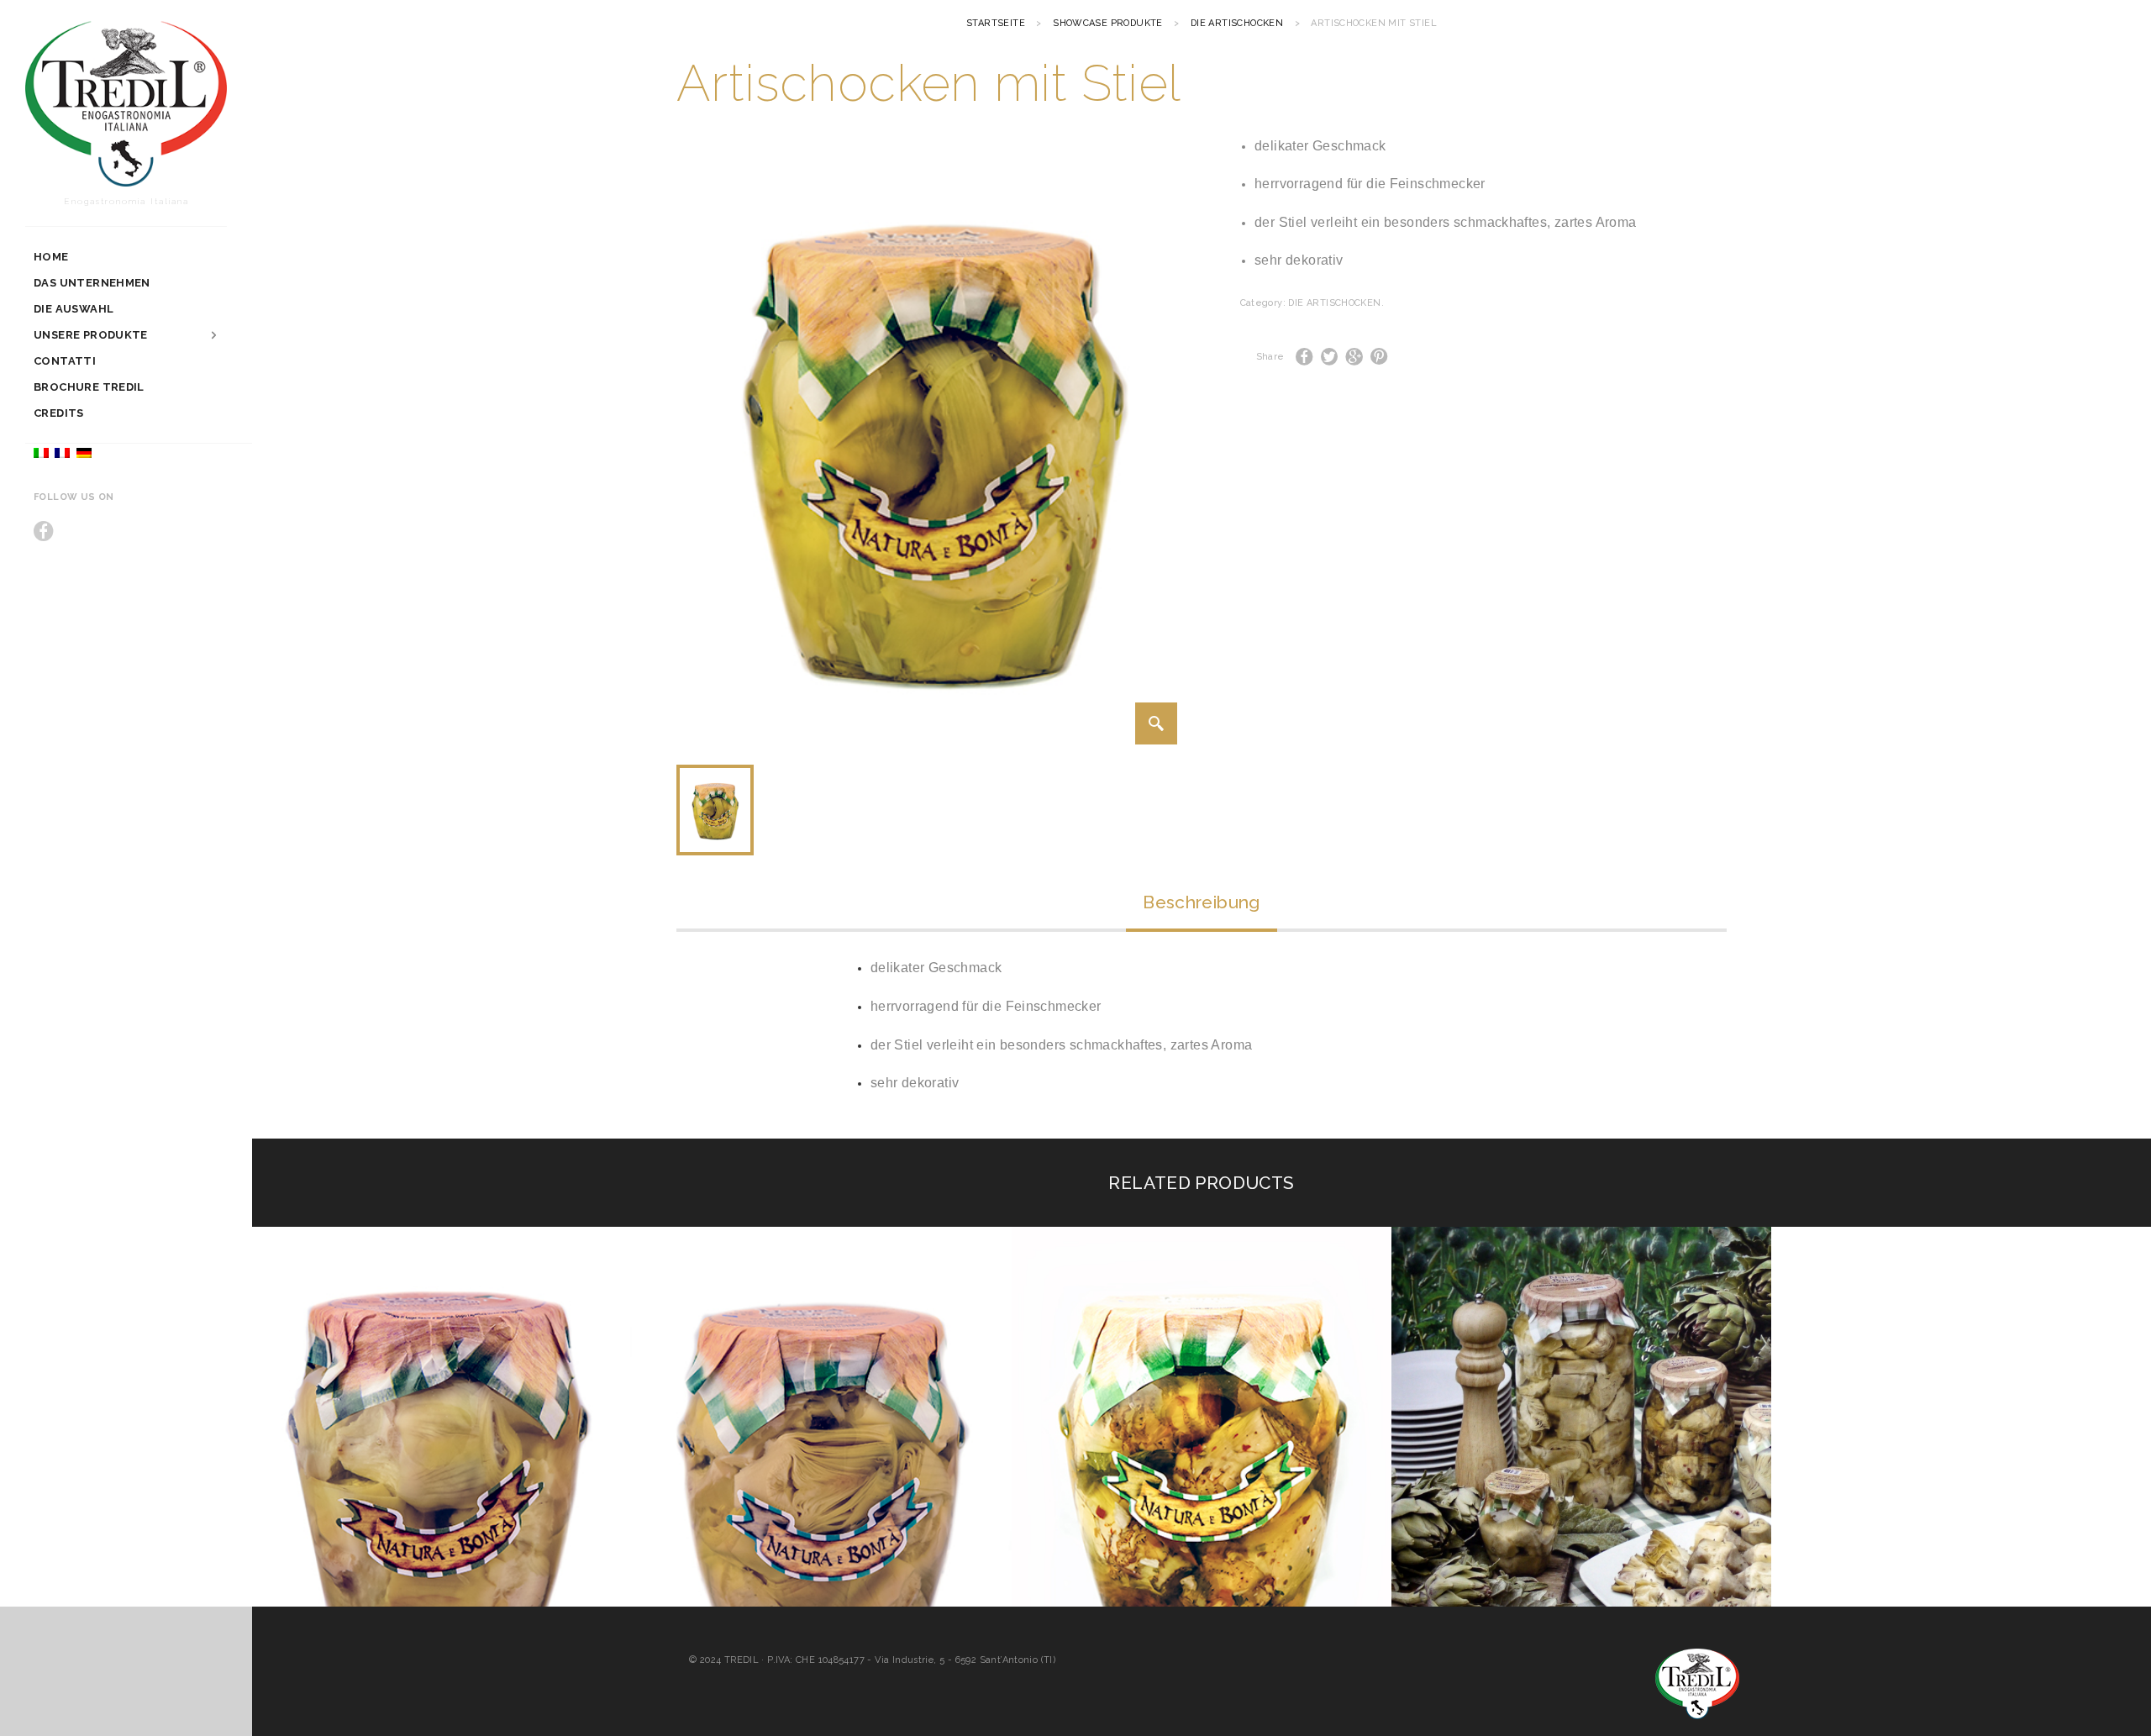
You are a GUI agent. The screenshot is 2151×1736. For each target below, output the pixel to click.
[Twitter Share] (1330, 357)
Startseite (996, 23)
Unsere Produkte (91, 335)
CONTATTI (65, 361)
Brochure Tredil (89, 387)
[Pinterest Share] (1379, 357)
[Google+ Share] (1354, 357)
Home (51, 257)
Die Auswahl (74, 309)
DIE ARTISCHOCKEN (1237, 23)
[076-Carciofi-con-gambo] (1156, 723)
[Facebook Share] (1304, 357)
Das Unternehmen (92, 283)
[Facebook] (44, 531)
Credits (59, 413)
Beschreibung (1202, 902)
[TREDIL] (126, 106)
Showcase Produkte (1108, 23)
